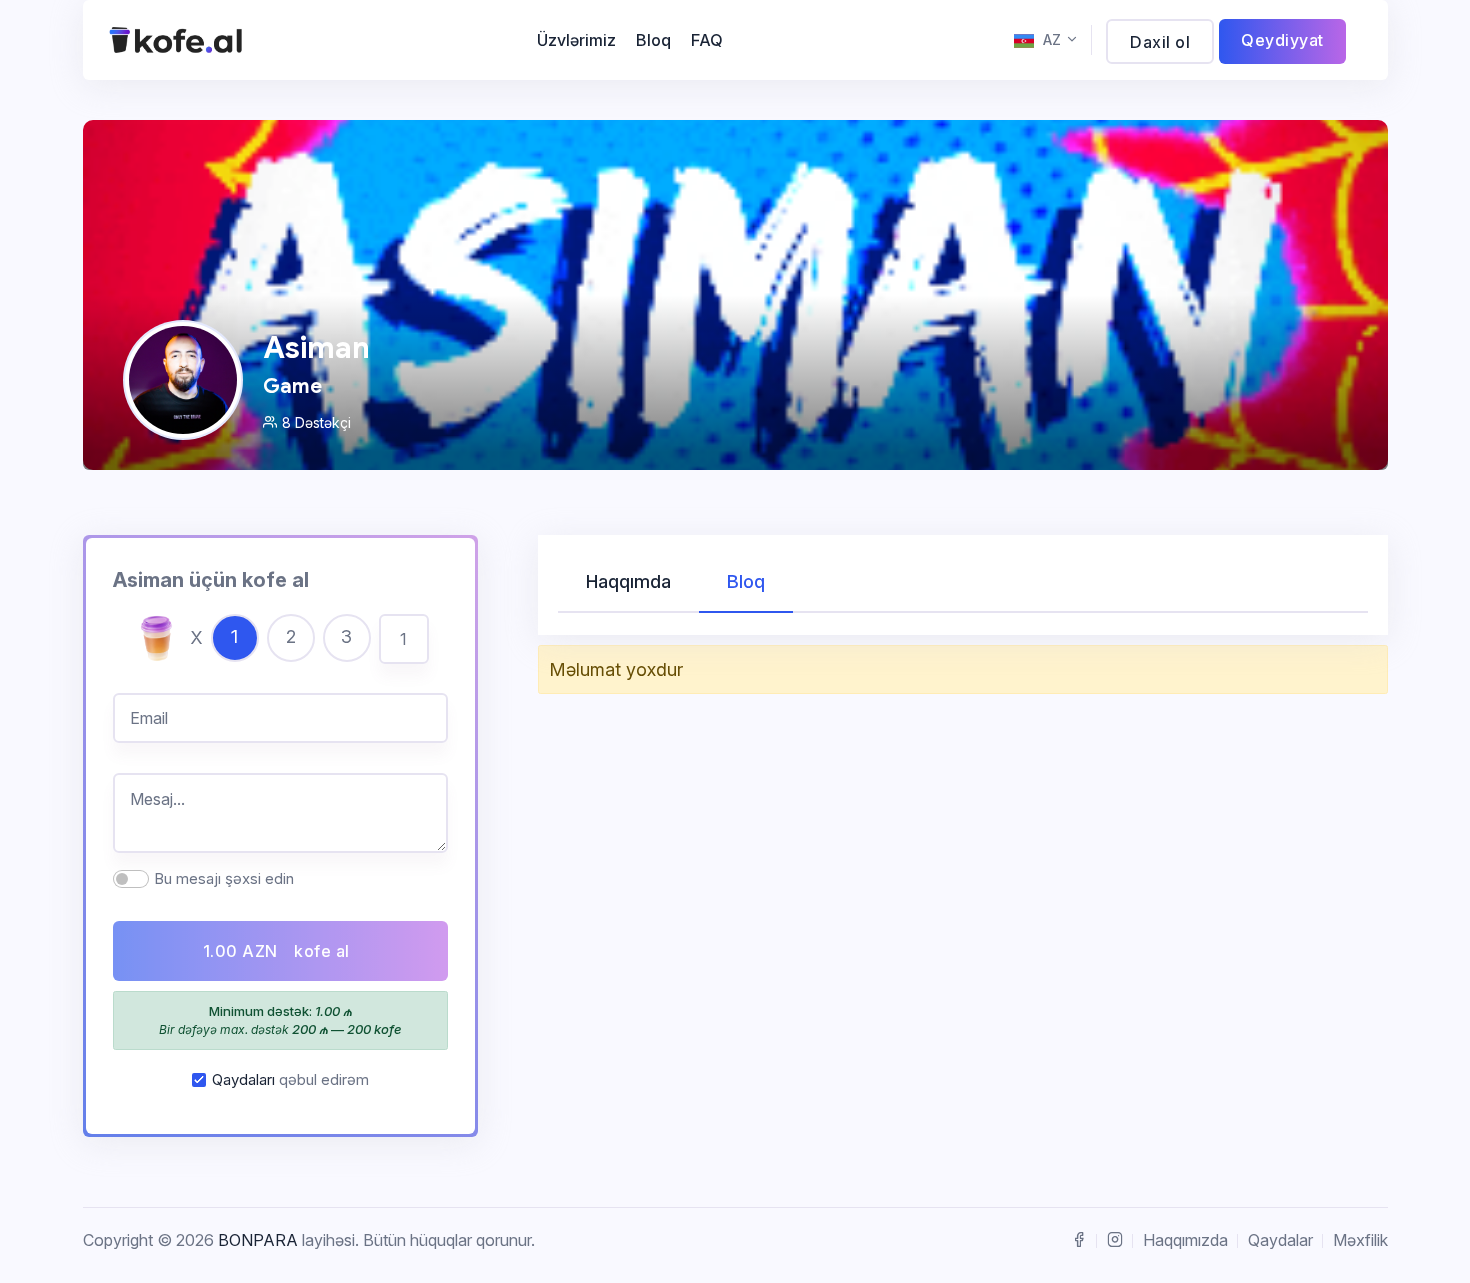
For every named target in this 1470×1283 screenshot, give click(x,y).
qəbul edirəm (290, 1079)
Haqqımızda (1185, 1240)
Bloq (653, 40)
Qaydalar (1280, 1240)
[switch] (131, 879)
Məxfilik (1360, 1240)
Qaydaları (243, 1079)
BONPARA (258, 1240)
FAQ (707, 40)
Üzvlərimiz (576, 40)
